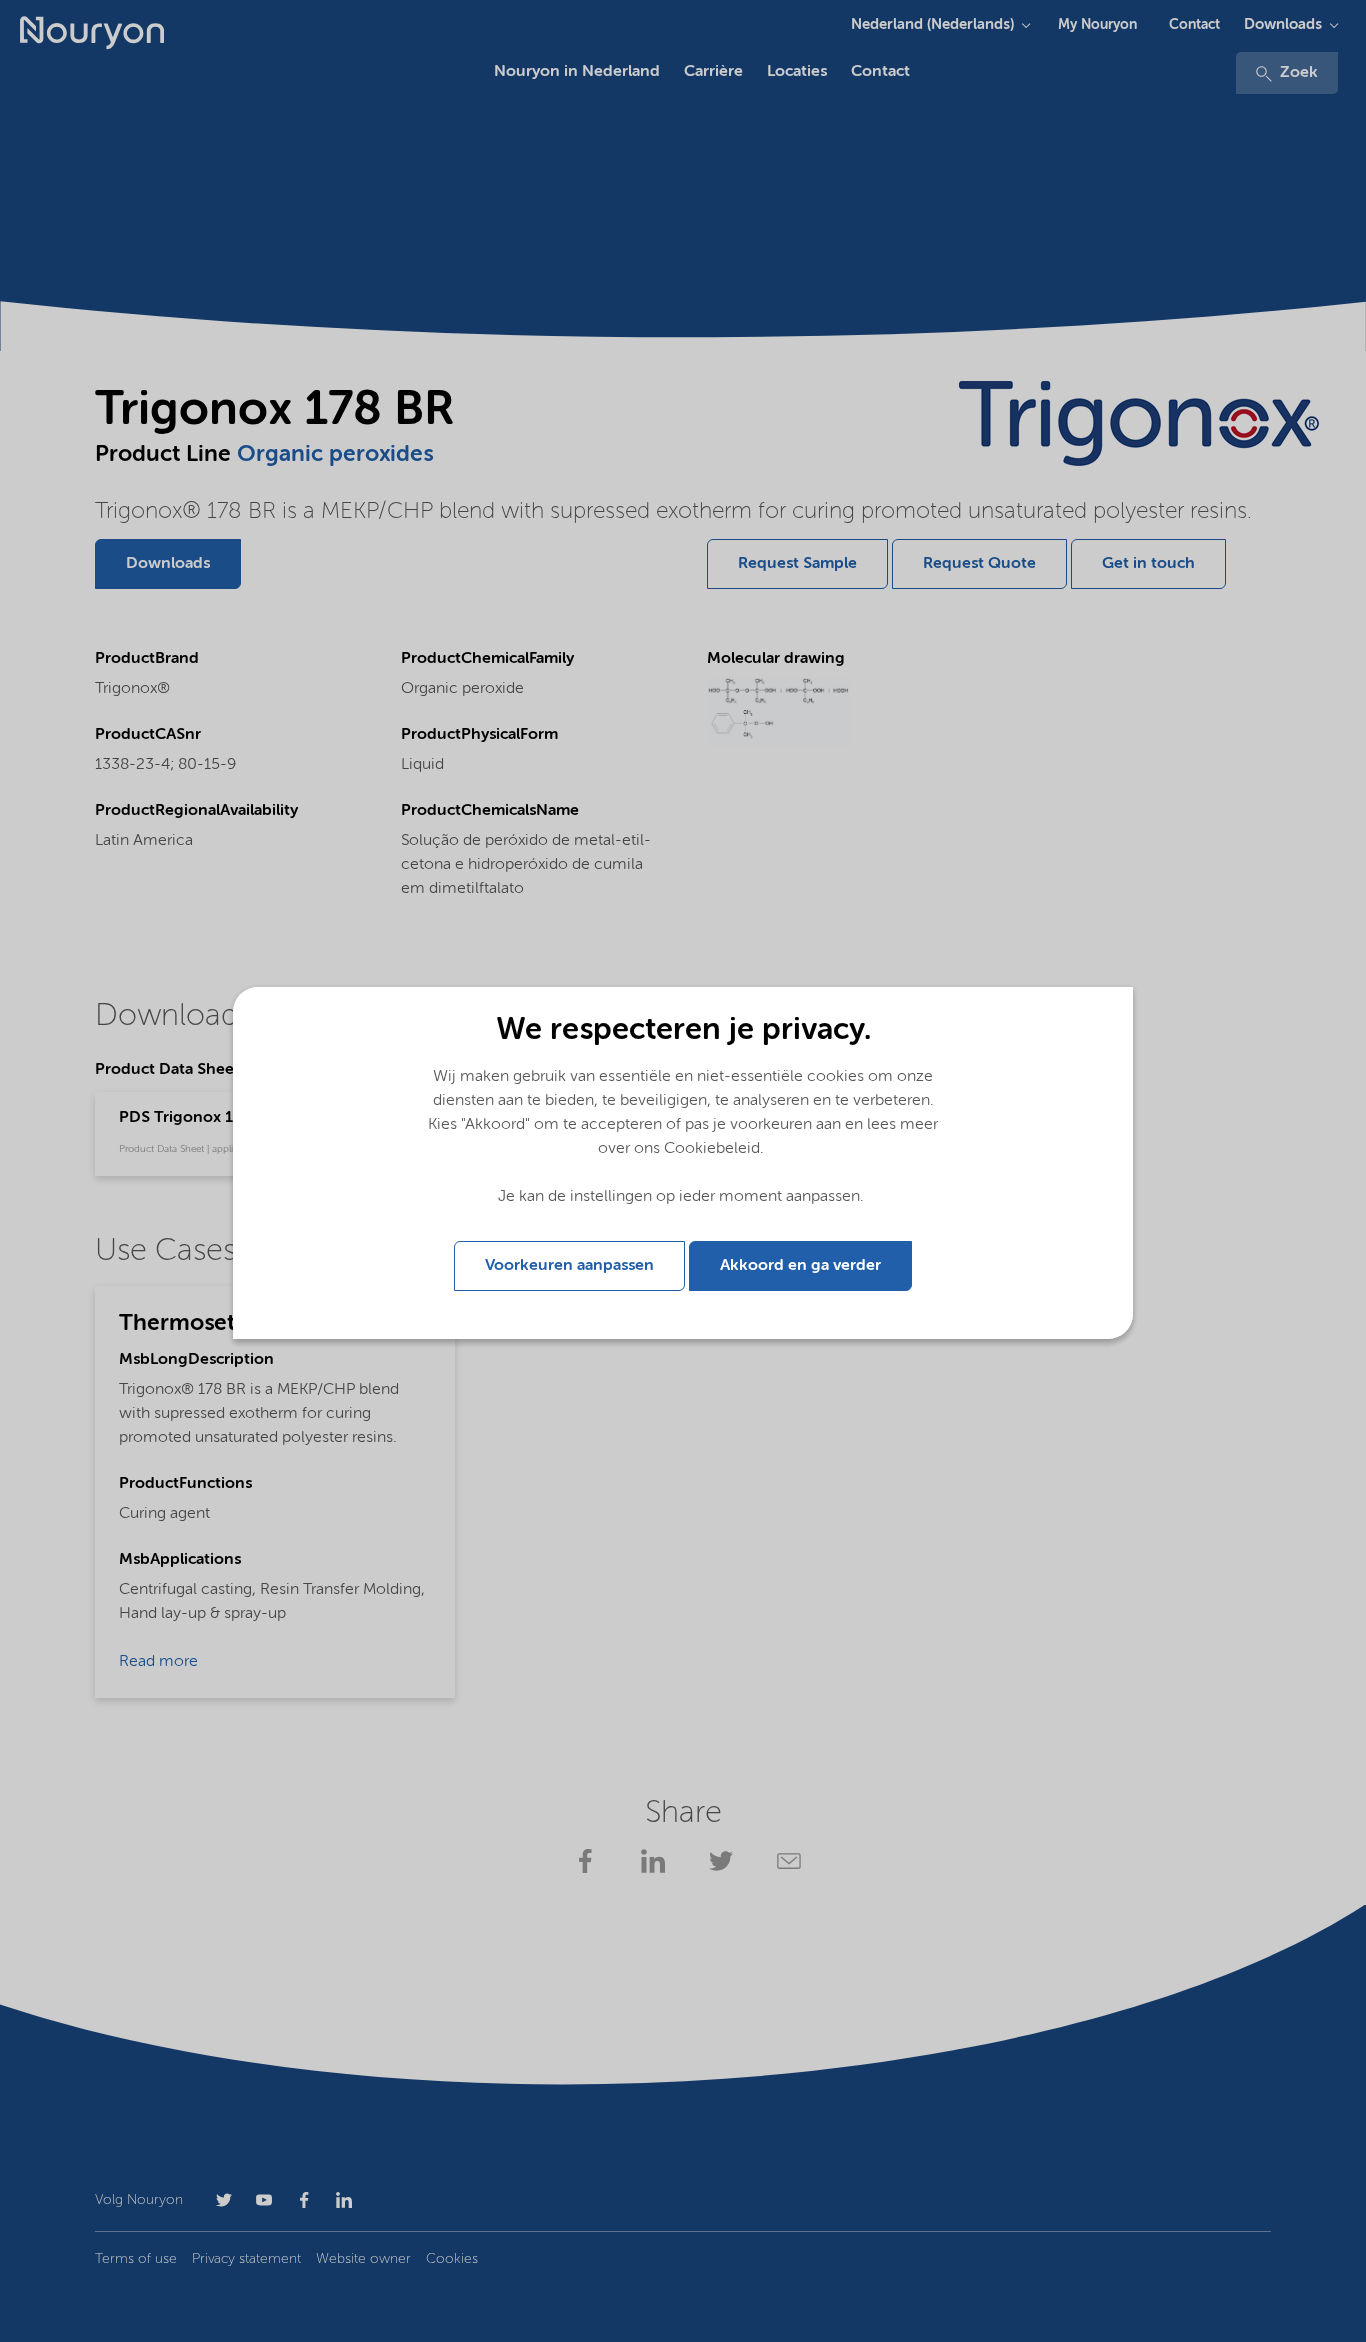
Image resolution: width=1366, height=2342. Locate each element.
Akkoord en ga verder (800, 1266)
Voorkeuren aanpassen (569, 1266)
